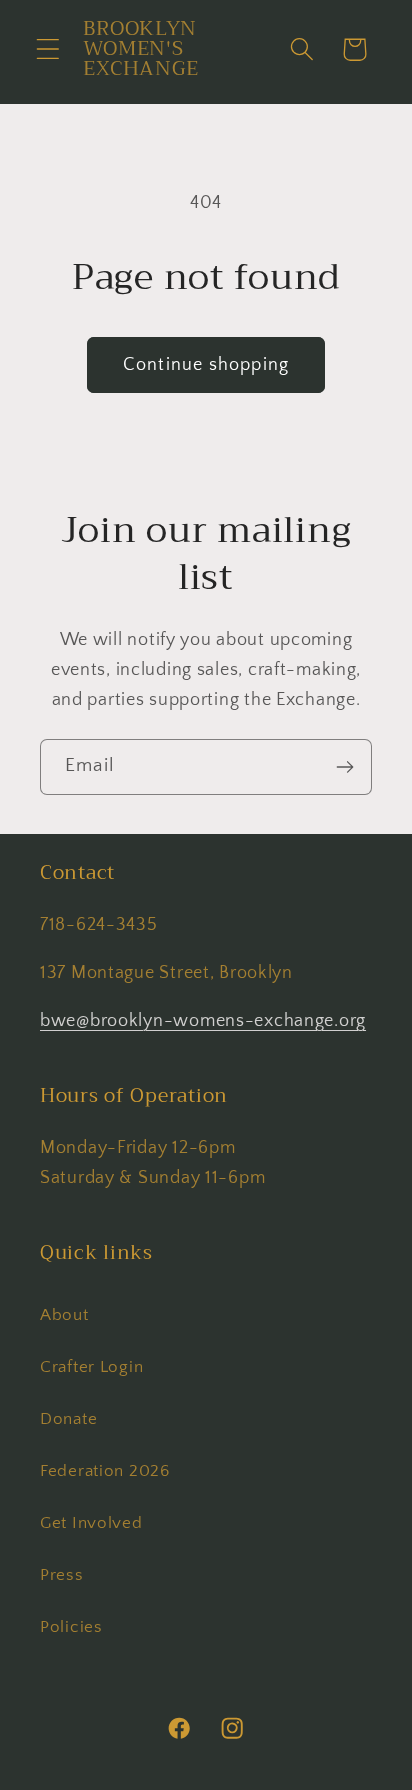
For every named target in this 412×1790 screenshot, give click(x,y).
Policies (71, 1627)
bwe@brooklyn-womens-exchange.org (203, 1021)
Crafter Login (91, 1367)
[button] (48, 49)
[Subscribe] (344, 767)
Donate (68, 1419)
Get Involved (91, 1523)
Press (62, 1575)
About (64, 1315)
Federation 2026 (105, 1471)
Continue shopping (206, 365)
